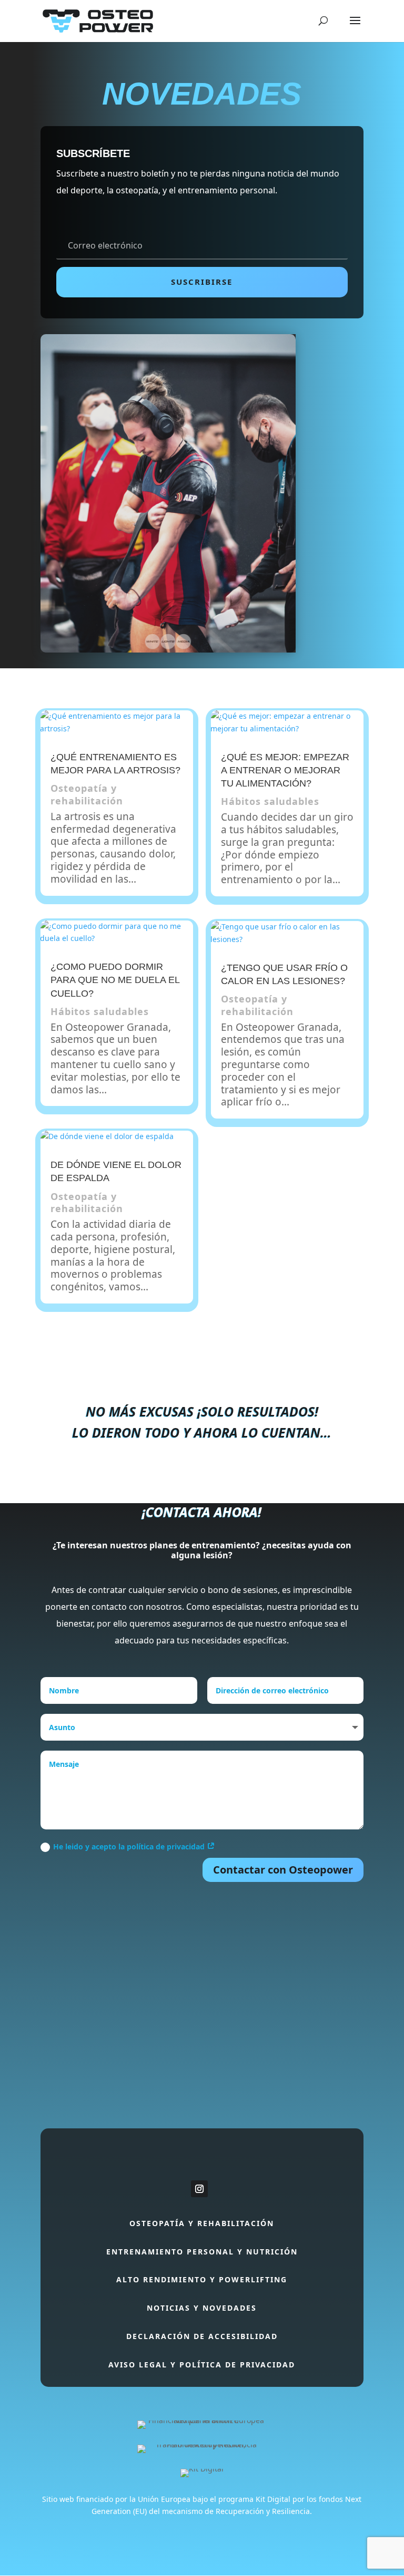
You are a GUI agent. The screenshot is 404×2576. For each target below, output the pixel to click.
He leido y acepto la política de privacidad (130, 1846)
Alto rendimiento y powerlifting (202, 2279)
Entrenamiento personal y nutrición (202, 2252)
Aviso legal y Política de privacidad (202, 2365)
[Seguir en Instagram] (199, 2189)
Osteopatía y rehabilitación (87, 794)
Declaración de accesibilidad (202, 2336)
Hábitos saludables (100, 1011)
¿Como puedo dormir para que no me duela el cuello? (115, 980)
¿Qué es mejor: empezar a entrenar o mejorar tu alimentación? (285, 770)
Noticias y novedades (202, 2308)
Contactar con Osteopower (283, 1870)
